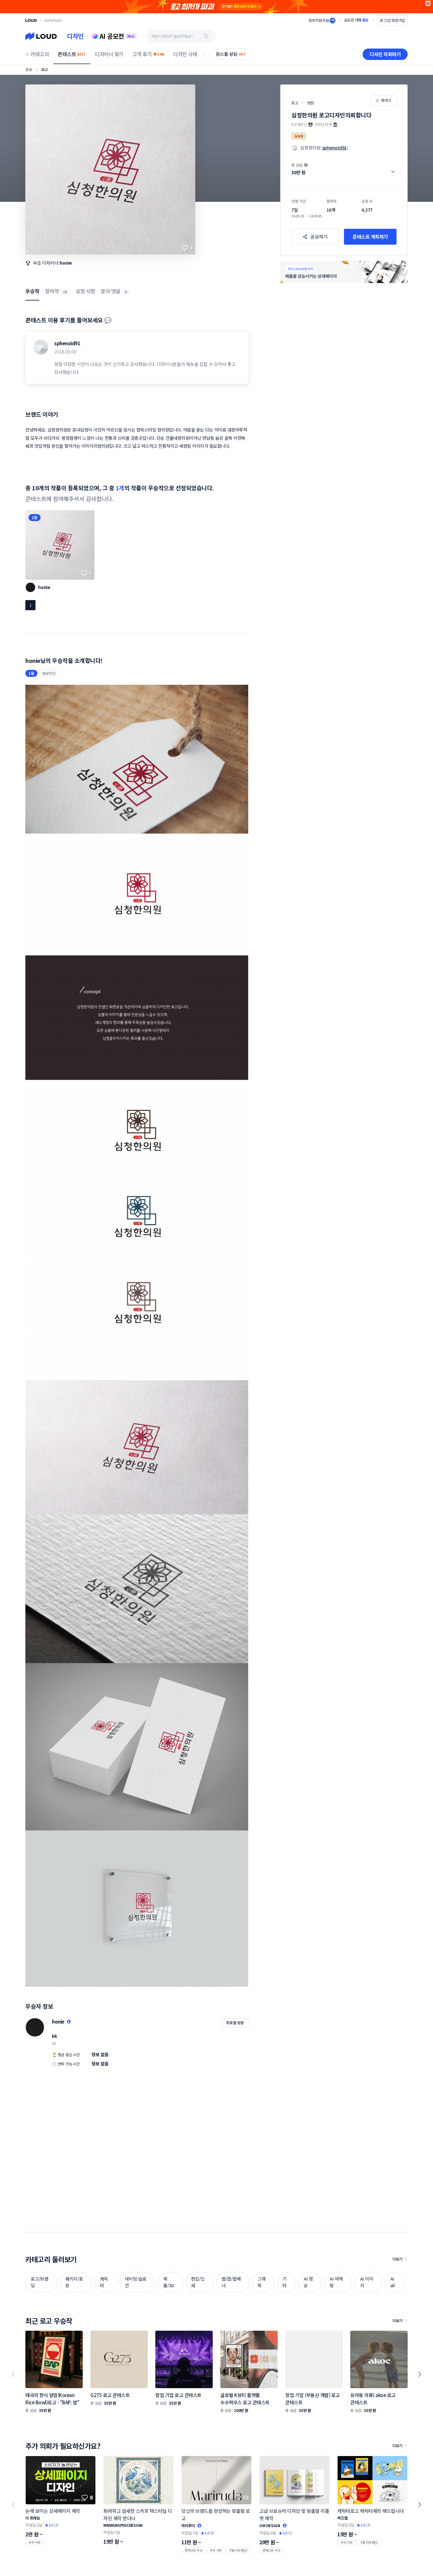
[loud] (31, 20)
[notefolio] (53, 20)
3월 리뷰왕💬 (238, 2550)
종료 (29, 69)
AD (428, 3)
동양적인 (49, 673)
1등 (35, 517)
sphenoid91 (67, 343)
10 (65, 292)
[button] (344, 169)
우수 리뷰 (35, 2542)
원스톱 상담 (231, 54)
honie (66, 263)
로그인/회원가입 (392, 20)
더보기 (397, 2259)
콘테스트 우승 (194, 2550)
